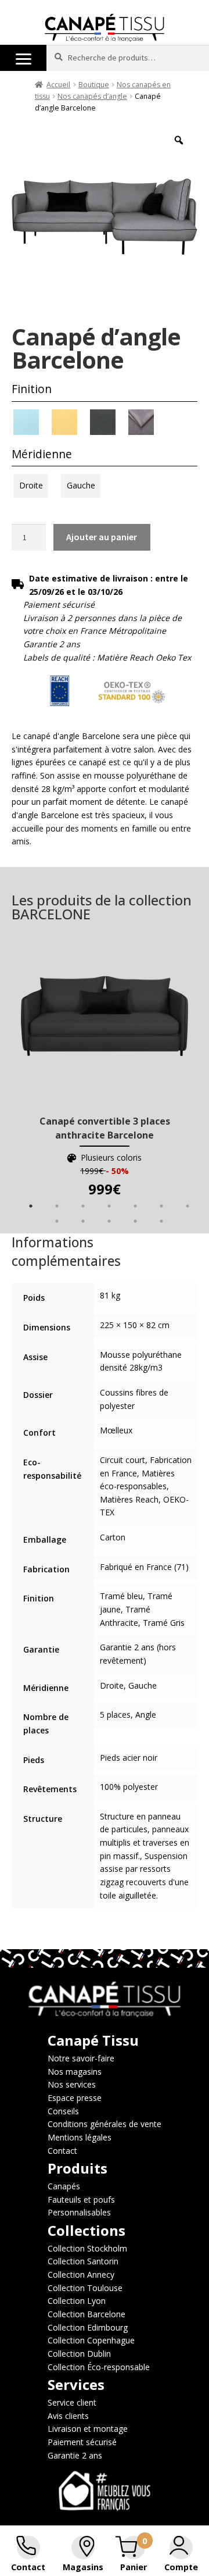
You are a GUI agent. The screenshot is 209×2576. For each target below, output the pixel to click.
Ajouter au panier (102, 537)
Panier (134, 2567)
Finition (32, 389)
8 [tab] (57, 1221)
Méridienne (42, 454)
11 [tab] (135, 1221)
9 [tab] (83, 1221)
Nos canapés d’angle (92, 96)
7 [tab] (188, 1206)
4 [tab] (109, 1206)
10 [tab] (109, 1221)
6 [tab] (161, 1206)
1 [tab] (31, 1206)
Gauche (81, 485)
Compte (181, 2567)
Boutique (94, 85)
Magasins (83, 2567)
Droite (31, 485)
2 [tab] (57, 1206)
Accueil (58, 85)
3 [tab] (83, 1206)
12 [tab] (161, 1221)
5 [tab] (135, 1206)
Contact (28, 2567)
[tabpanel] (105, 1070)
